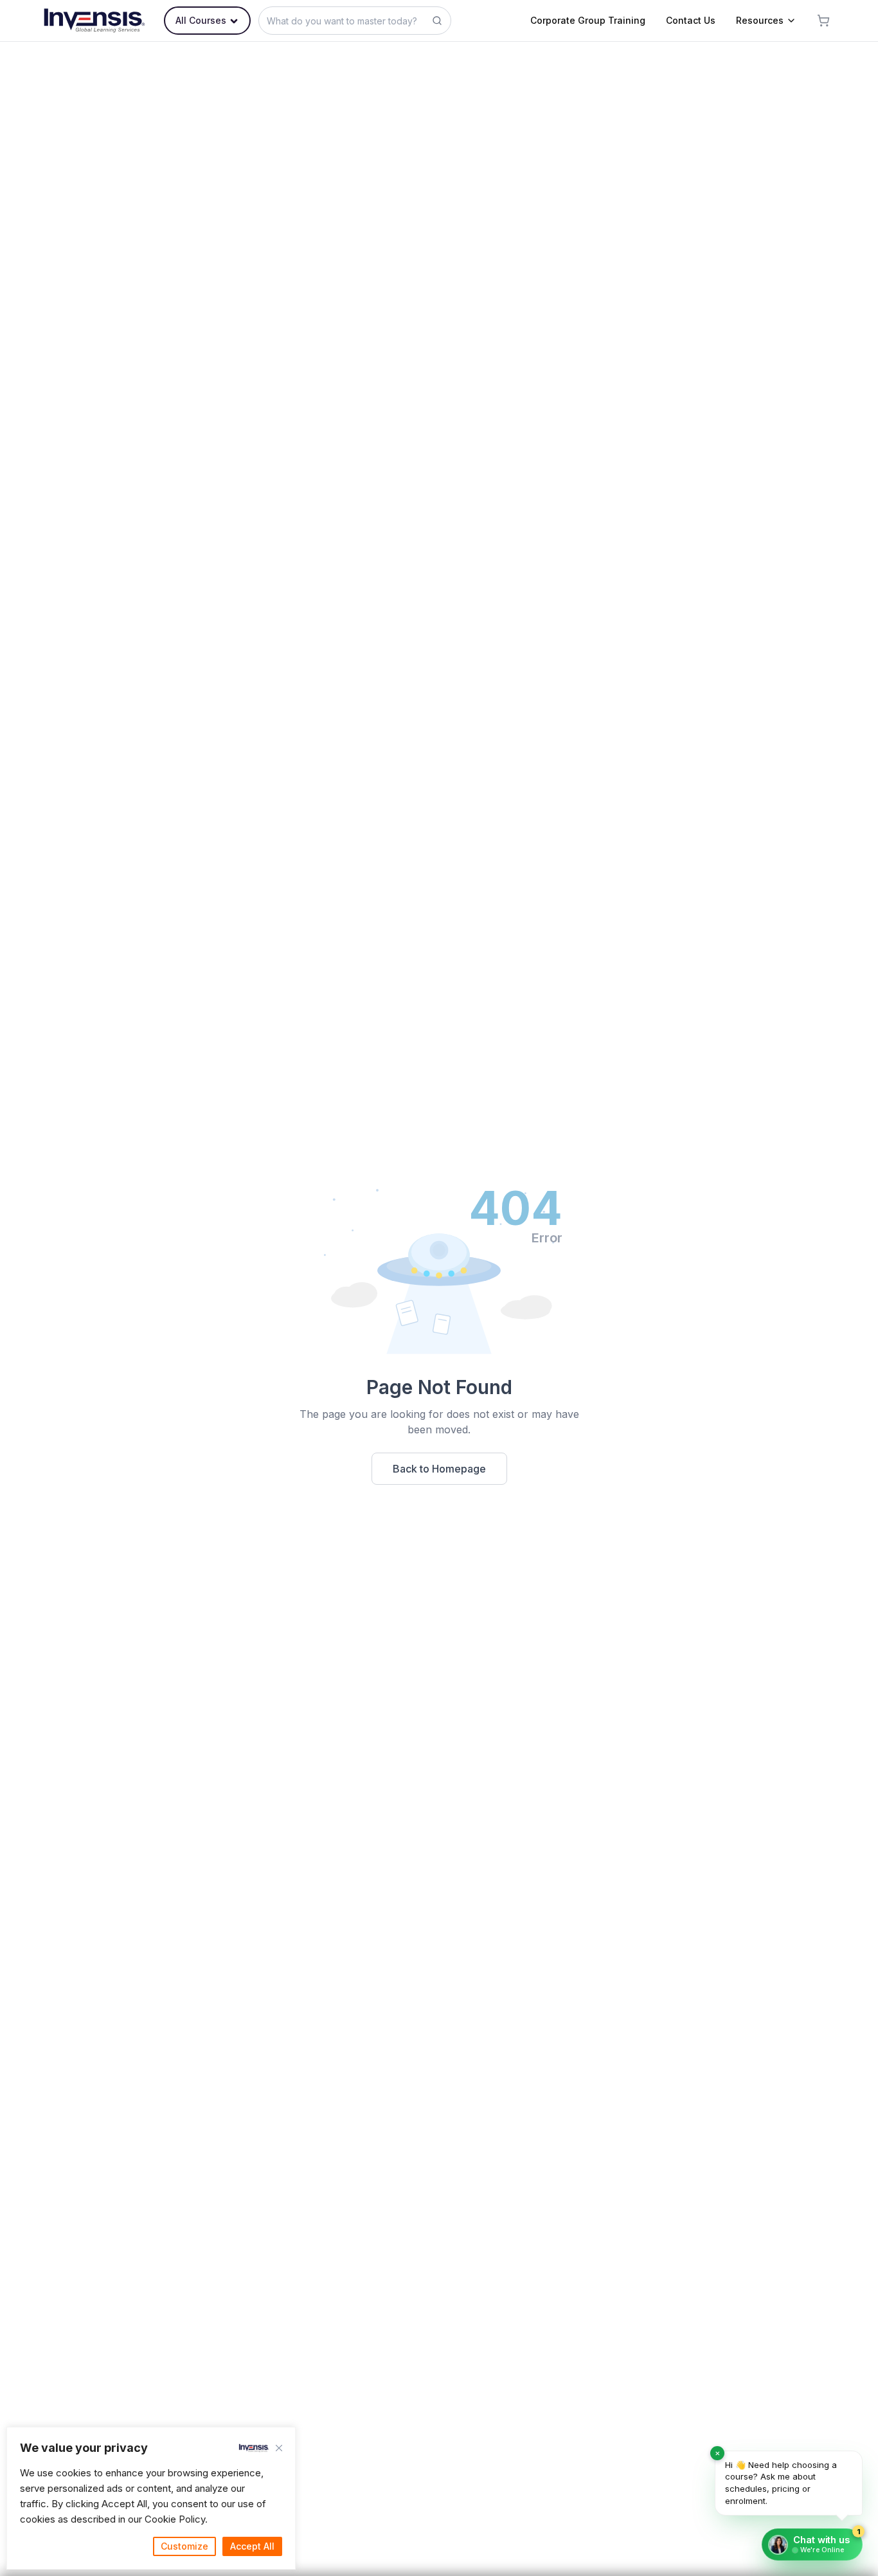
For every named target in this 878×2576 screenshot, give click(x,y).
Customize (184, 2546)
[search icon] (437, 21)
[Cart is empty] (823, 21)
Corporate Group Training (588, 20)
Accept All (252, 2546)
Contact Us (691, 20)
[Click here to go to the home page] (94, 21)
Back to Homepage (439, 1469)
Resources (760, 20)
